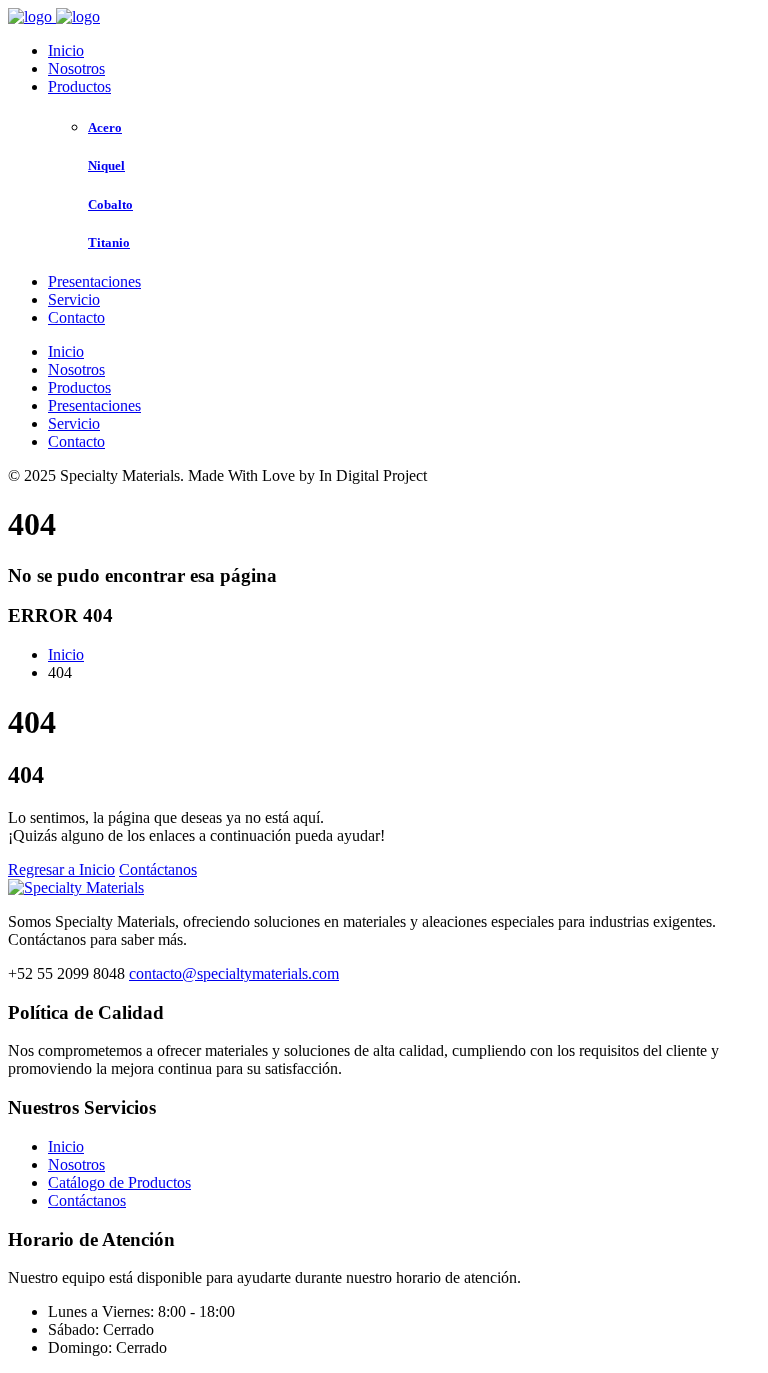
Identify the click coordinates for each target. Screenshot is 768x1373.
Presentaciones (94, 281)
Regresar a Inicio (61, 869)
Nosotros (76, 68)
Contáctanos (158, 869)
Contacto (76, 317)
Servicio (74, 299)
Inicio (66, 50)
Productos (79, 86)
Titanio (109, 242)
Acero (105, 127)
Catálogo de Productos (119, 1182)
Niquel (106, 165)
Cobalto (110, 204)
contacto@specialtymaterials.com (234, 973)
